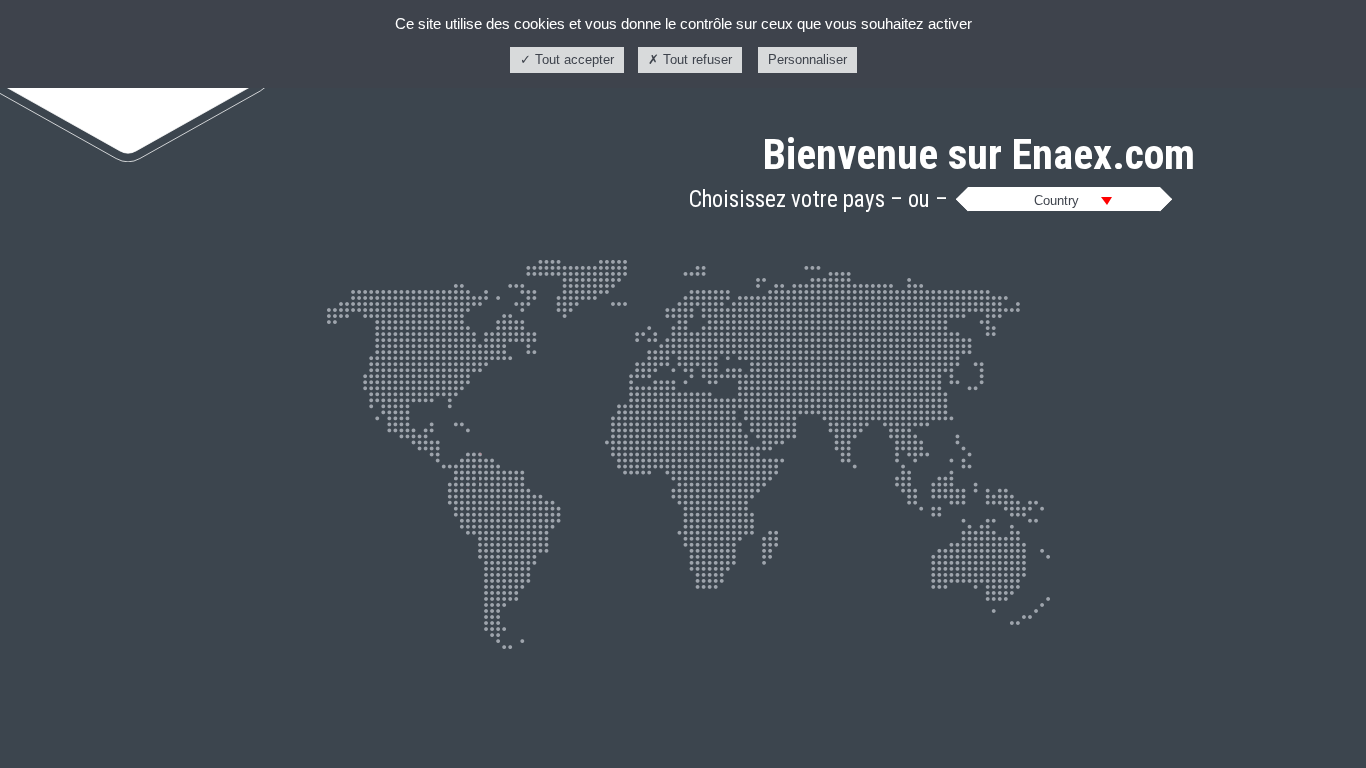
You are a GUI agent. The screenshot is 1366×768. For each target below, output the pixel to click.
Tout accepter (572, 59)
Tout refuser (695, 59)
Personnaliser (807, 59)
